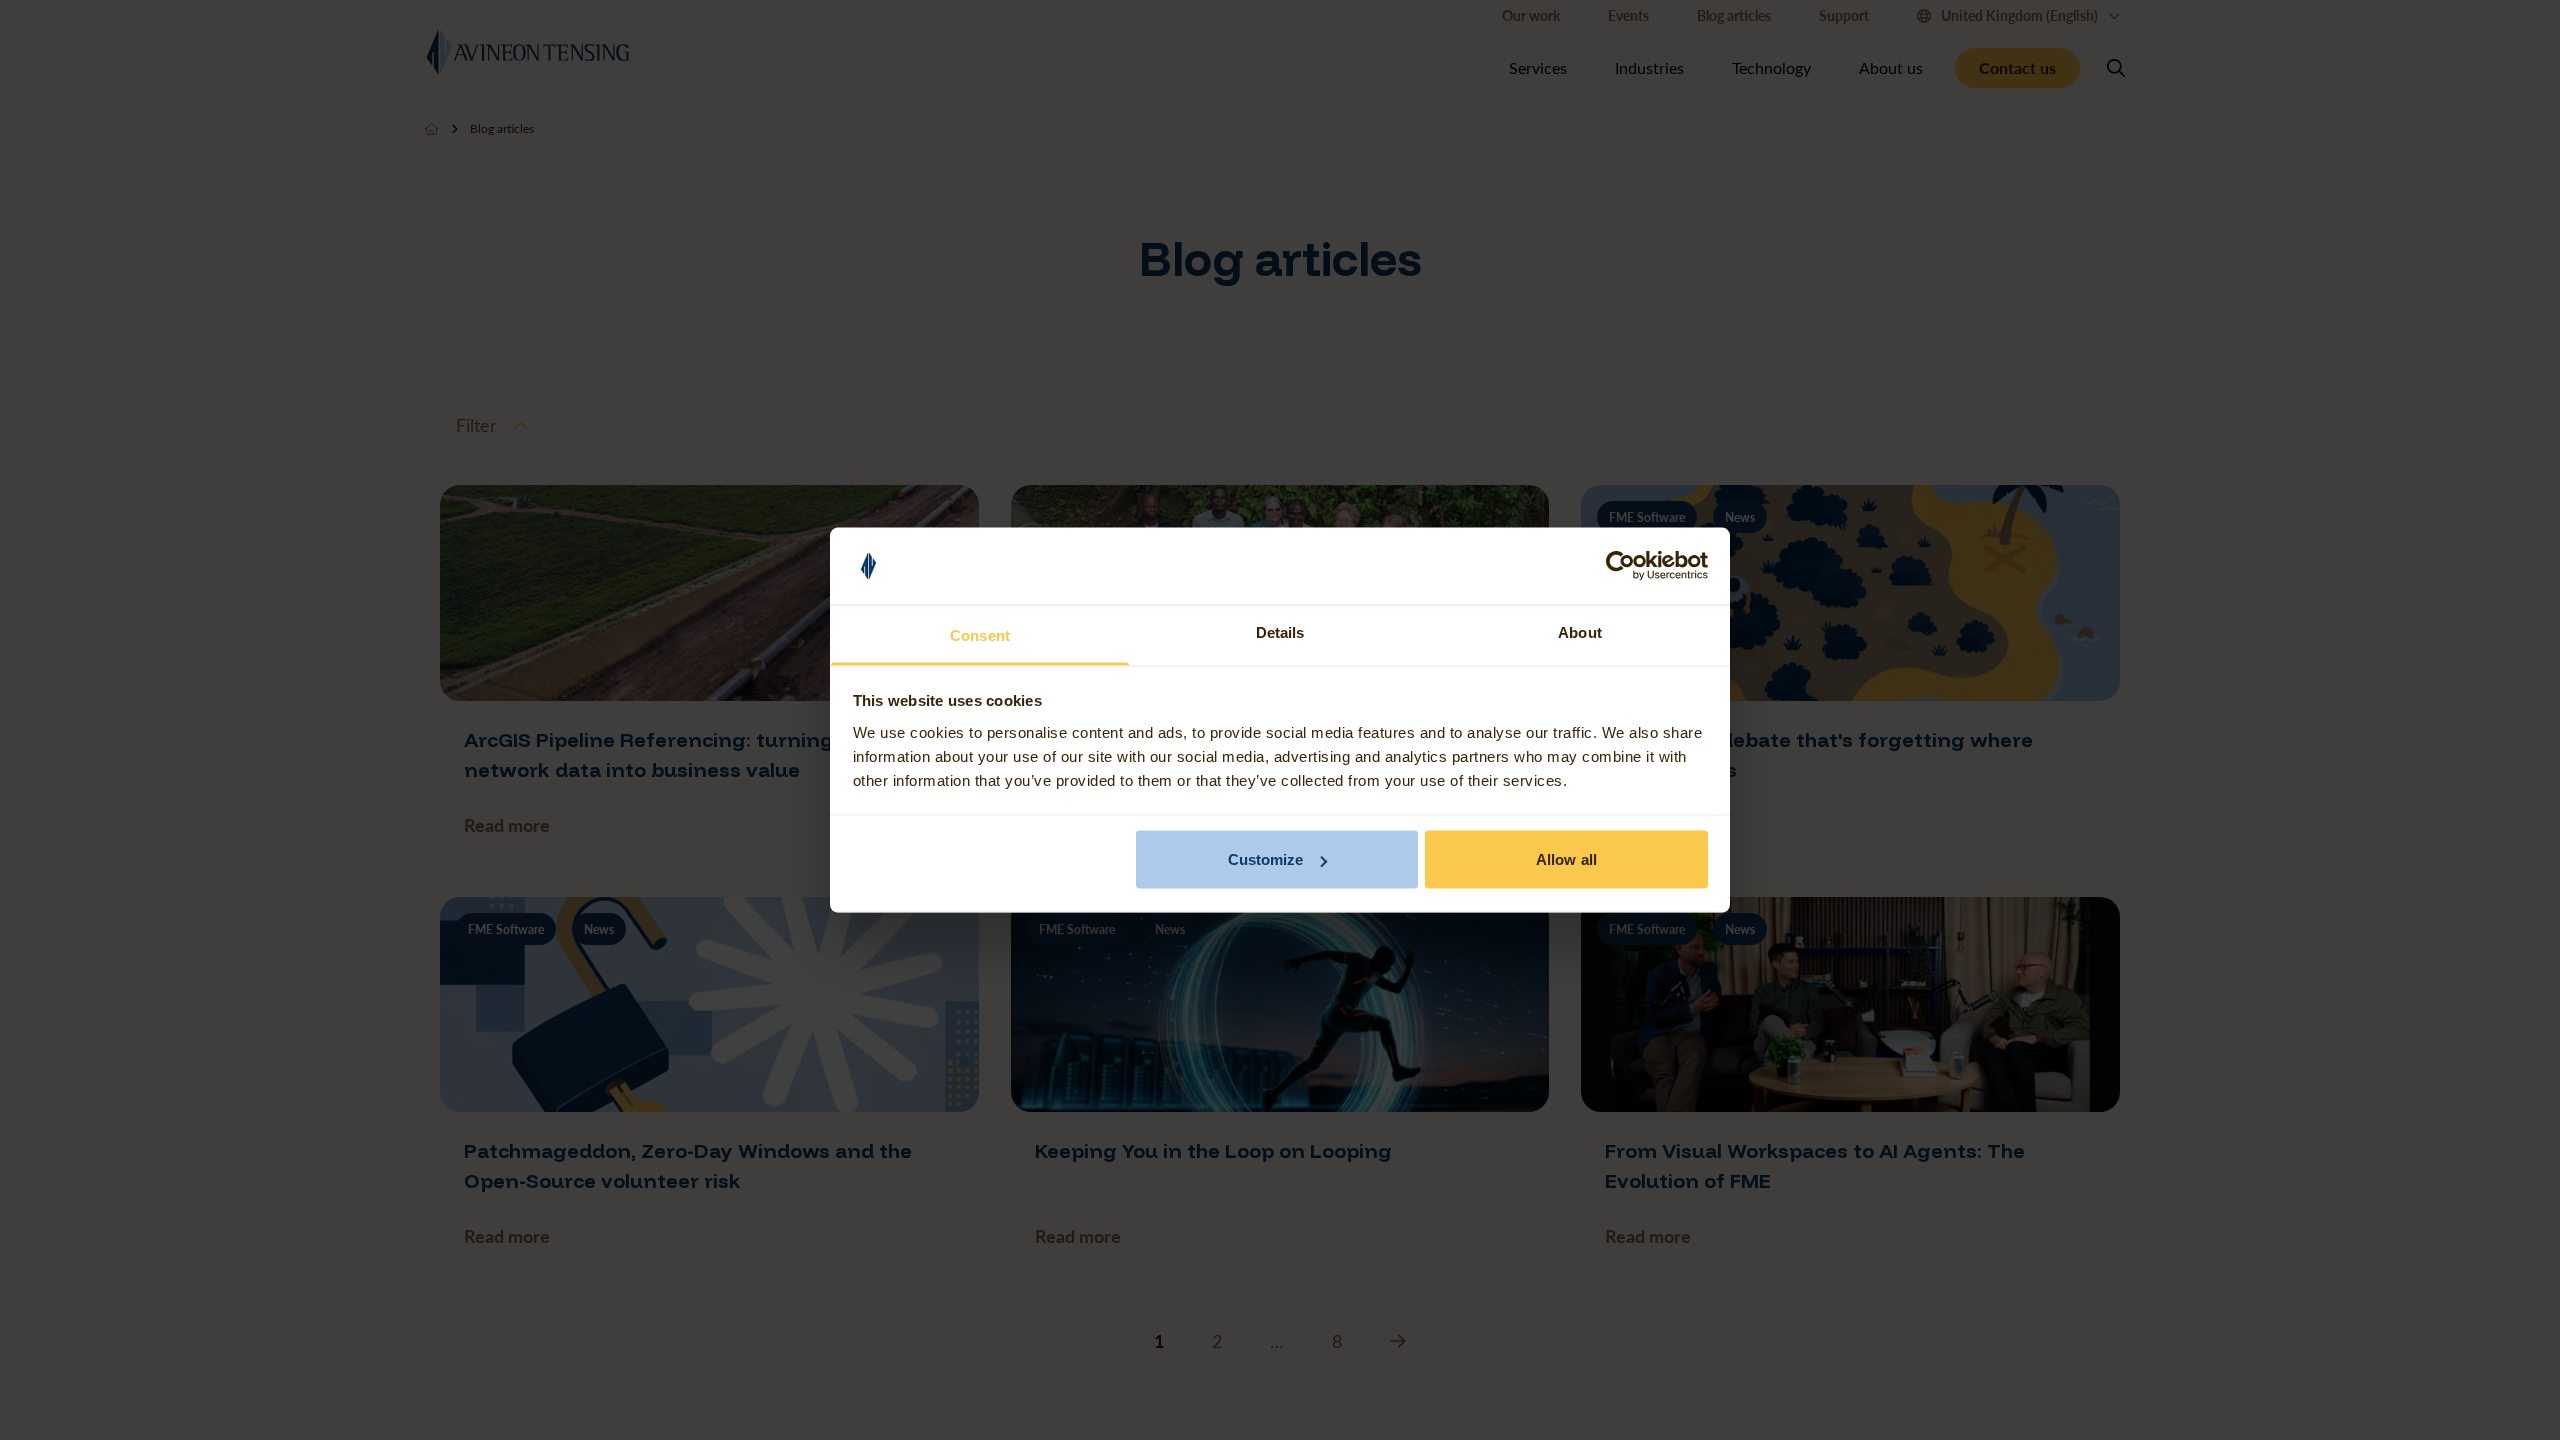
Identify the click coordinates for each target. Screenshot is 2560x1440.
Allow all (1566, 859)
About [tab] (1580, 631)
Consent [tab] (980, 634)
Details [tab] (1280, 631)
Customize (1266, 859)
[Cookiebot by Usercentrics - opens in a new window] (1620, 566)
